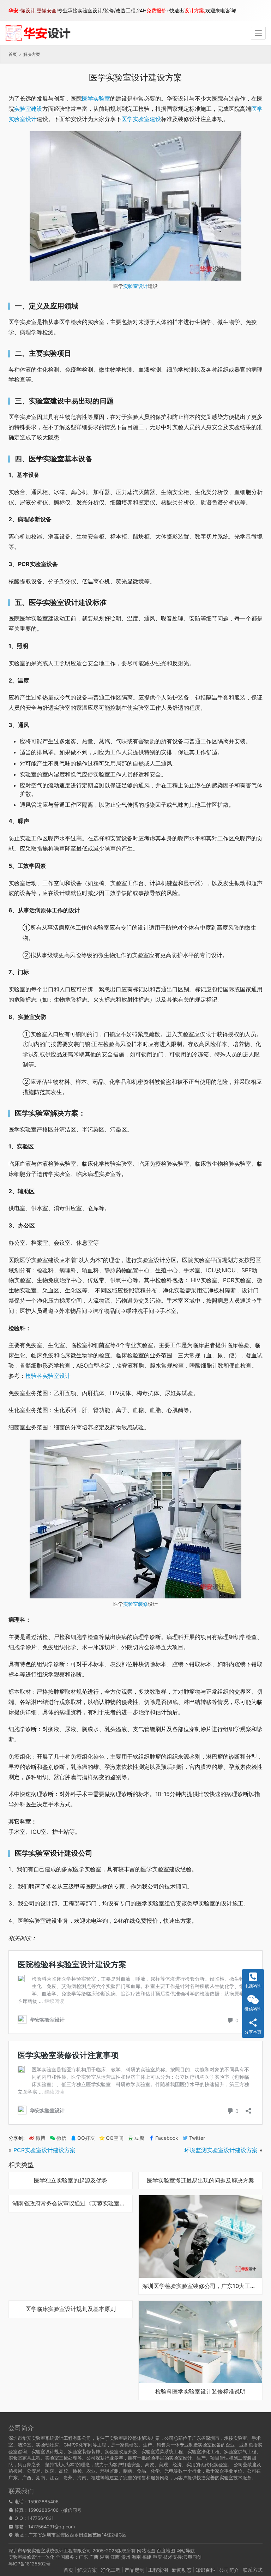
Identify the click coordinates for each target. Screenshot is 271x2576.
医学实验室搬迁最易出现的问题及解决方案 (200, 2181)
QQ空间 (115, 2138)
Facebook (167, 2138)
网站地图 (146, 2551)
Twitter (197, 2138)
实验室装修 (135, 1604)
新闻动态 (182, 2570)
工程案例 (158, 2570)
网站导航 (186, 2551)
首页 (13, 54)
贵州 (126, 2557)
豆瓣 (139, 2138)
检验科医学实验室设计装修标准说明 (200, 2392)
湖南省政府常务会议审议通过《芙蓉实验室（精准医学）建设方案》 (71, 2204)
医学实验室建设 (141, 119)
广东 (83, 2557)
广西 (94, 2557)
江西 (115, 2557)
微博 (41, 2138)
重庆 (157, 2557)
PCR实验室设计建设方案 (44, 2150)
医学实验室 (96, 98)
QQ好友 (86, 2138)
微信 (58, 2138)
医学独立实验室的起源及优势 (71, 2181)
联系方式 (253, 2570)
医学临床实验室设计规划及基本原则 (71, 2309)
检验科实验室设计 (48, 1376)
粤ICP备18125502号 (29, 2564)
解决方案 (87, 2570)
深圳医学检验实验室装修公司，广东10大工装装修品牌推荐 (200, 2286)
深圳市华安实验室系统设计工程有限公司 (50, 2551)
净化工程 (111, 2570)
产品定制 (134, 2570)
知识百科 (205, 2570)
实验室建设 (28, 109)
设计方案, (195, 10)
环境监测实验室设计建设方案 (221, 2150)
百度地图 (166, 2551)
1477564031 (41, 2518)
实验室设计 (135, 286)
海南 (136, 2557)
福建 (147, 2557)
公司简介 (229, 2570)
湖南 (104, 2557)
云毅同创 (192, 2557)
